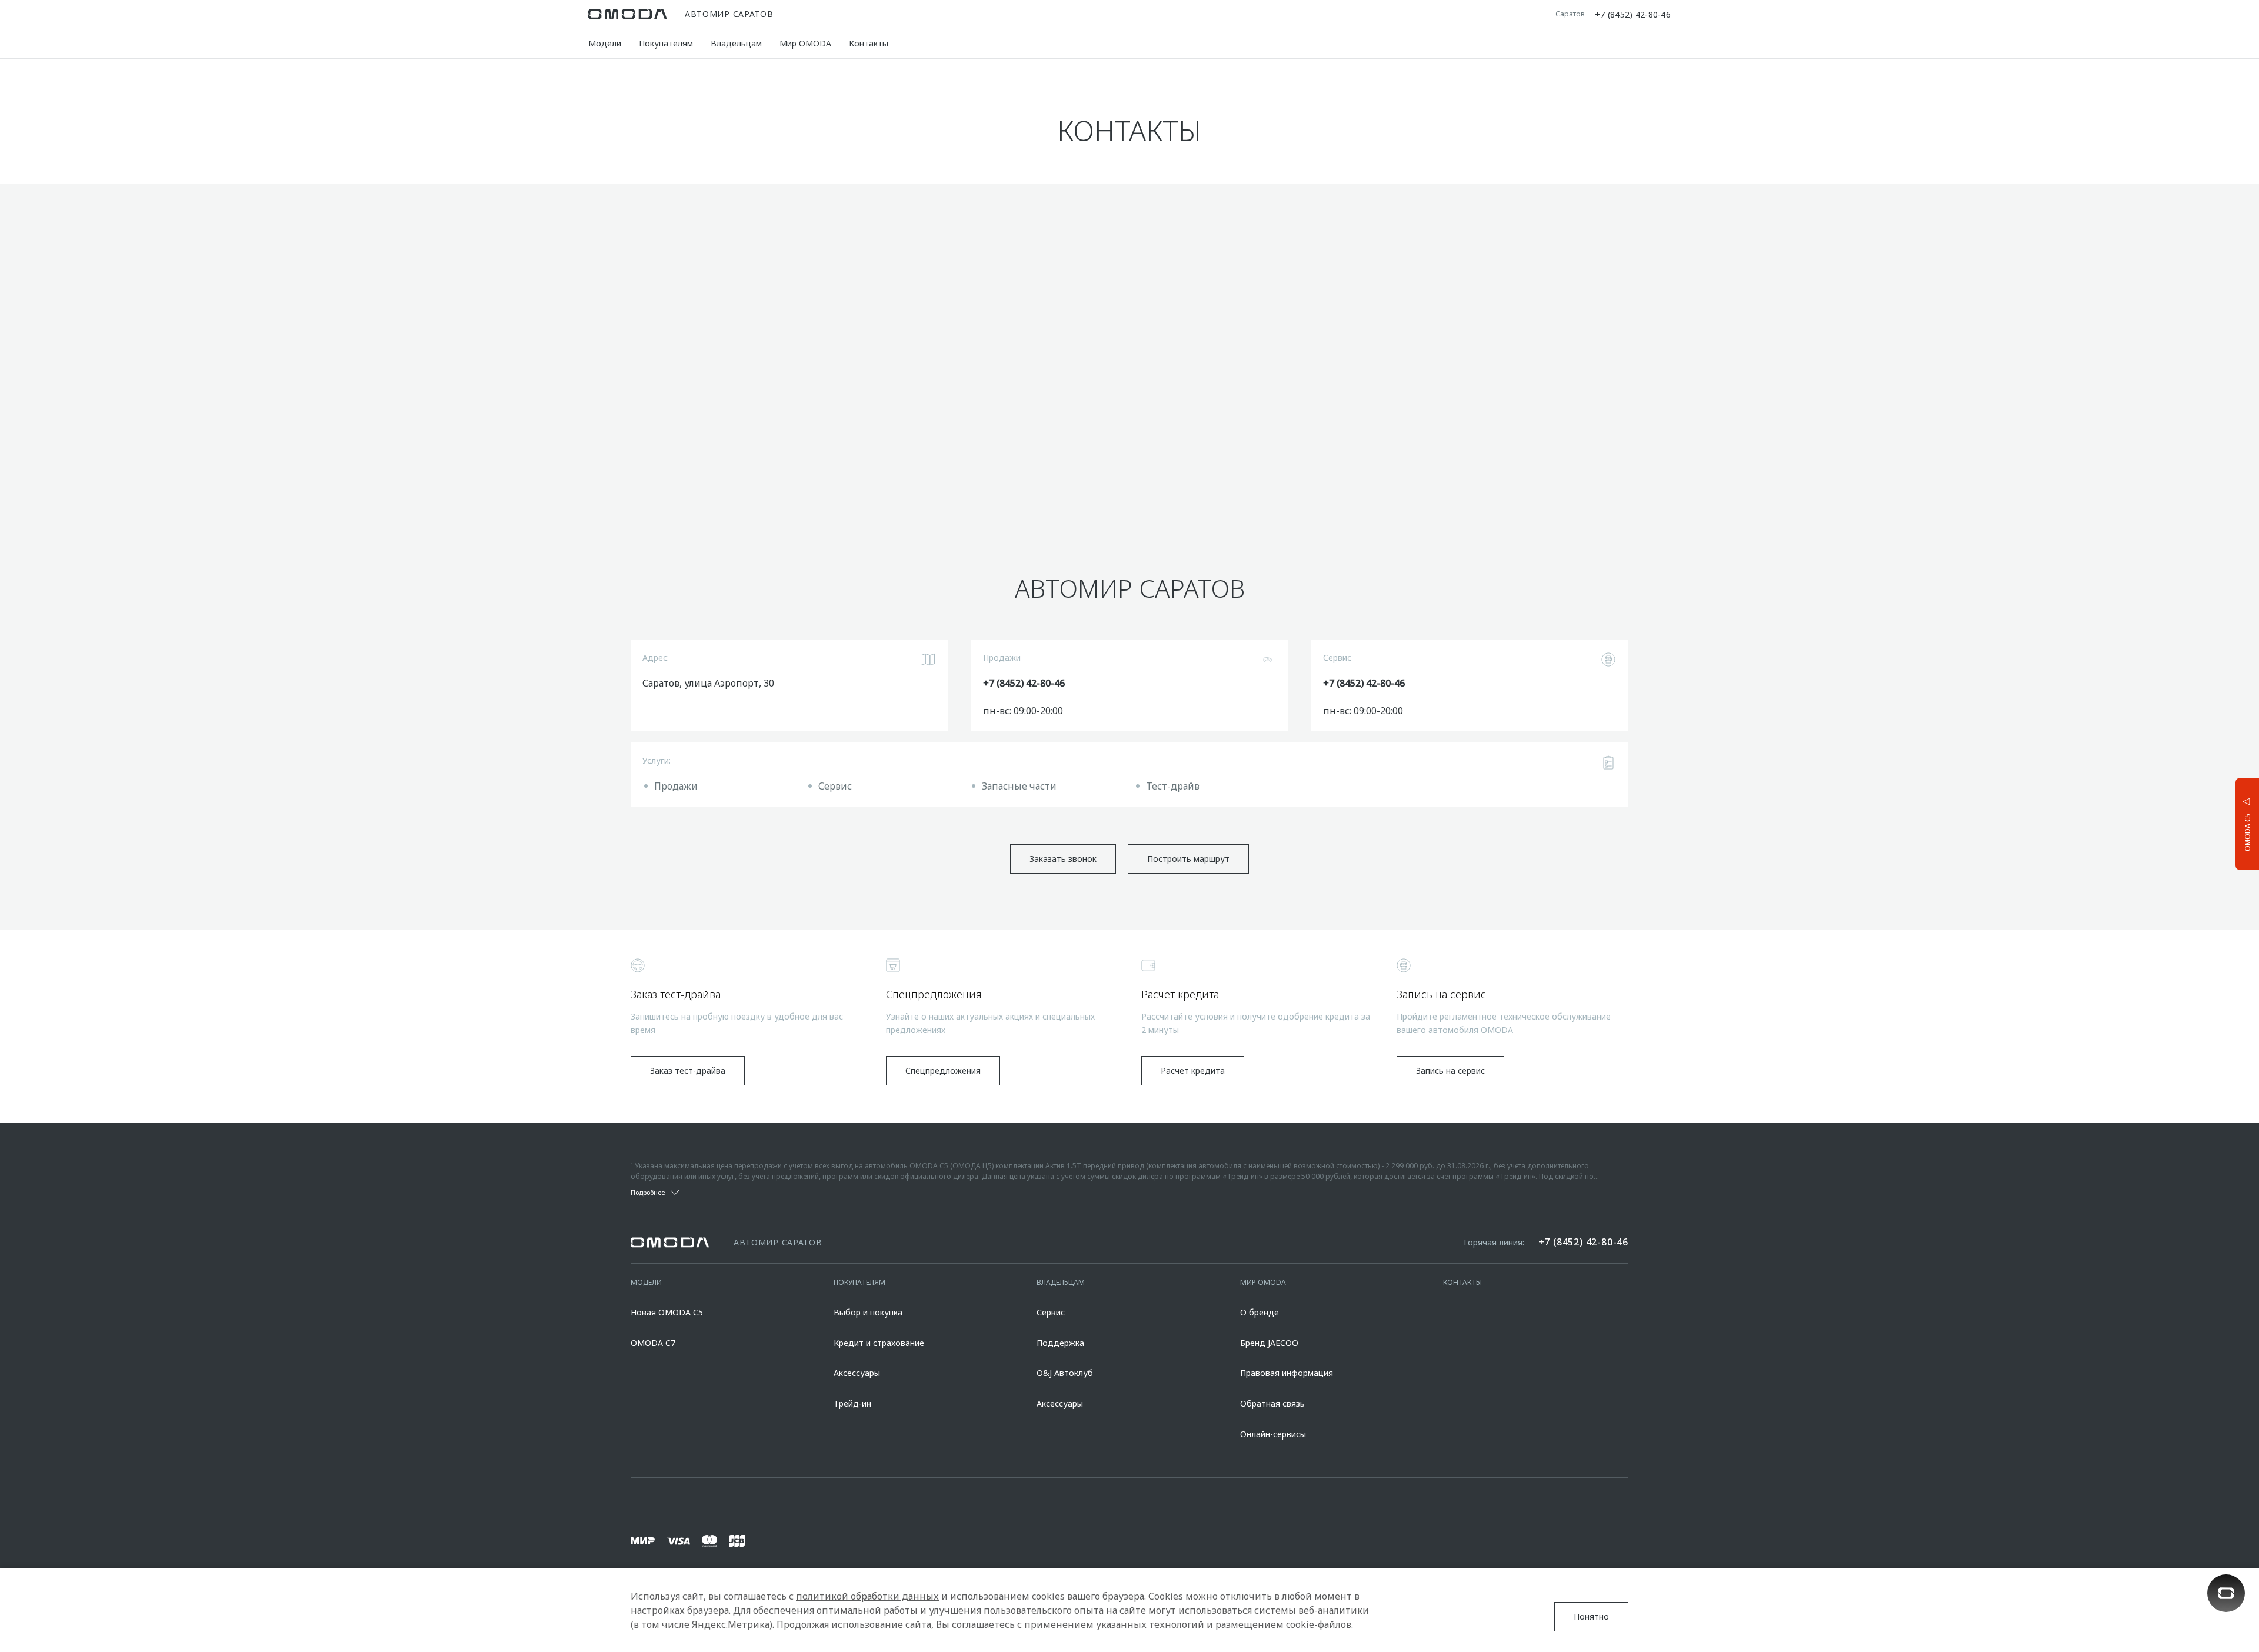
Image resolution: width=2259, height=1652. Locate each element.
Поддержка (1060, 1343)
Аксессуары (857, 1373)
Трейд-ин (852, 1403)
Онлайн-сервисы (1273, 1434)
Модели (605, 43)
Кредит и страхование (879, 1343)
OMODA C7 (653, 1343)
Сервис (1051, 1312)
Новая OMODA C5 (667, 1312)
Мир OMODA (805, 43)
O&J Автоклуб (1065, 1373)
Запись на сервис (1450, 1070)
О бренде (1260, 1312)
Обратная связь (1272, 1403)
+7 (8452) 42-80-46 (1633, 14)
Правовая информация (1287, 1373)
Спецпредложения (943, 1070)
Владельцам (736, 43)
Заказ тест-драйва (688, 1070)
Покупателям (666, 43)
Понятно (1591, 1616)
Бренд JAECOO (1269, 1343)
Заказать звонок (1063, 859)
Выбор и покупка (868, 1312)
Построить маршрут (1188, 859)
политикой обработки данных (867, 1596)
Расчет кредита (1193, 1070)
